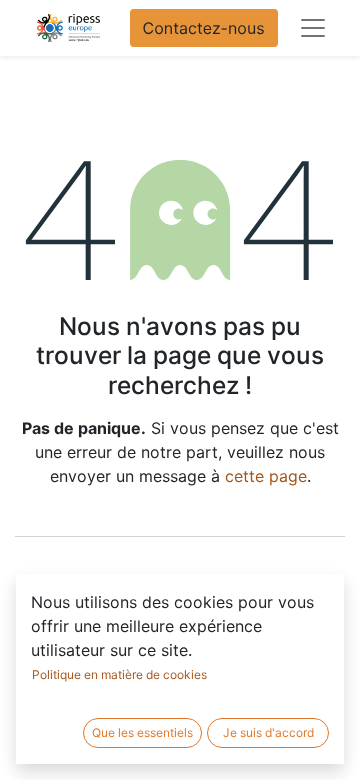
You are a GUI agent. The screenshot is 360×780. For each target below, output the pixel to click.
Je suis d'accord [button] (268, 732)
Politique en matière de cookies (119, 674)
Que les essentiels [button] (142, 732)
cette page (266, 476)
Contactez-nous (204, 28)
